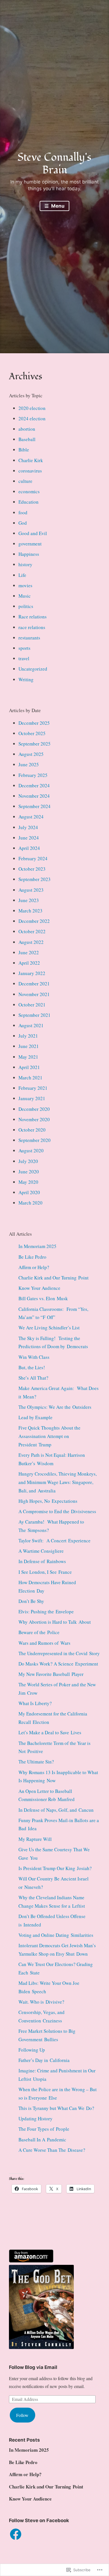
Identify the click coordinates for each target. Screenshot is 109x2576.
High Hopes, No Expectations (48, 1501)
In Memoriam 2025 (37, 1246)
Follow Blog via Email (33, 2367)
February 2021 (33, 1088)
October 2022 (32, 931)
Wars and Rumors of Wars (44, 1643)
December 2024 (34, 785)
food (23, 512)
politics (26, 606)
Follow (22, 2415)
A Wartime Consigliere (41, 1551)
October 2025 (32, 733)
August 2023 (31, 890)
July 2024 (28, 827)
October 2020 (32, 1130)
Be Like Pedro (32, 1257)
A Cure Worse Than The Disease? (52, 2150)
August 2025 (31, 754)
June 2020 (29, 1172)
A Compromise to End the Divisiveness (57, 1511)
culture (25, 481)
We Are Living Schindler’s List (49, 1328)
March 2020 (30, 1203)
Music (25, 596)
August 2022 (31, 942)
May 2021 (28, 1057)
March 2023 (30, 911)
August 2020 (31, 1151)
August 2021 (31, 1025)
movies (25, 585)
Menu (57, 206)
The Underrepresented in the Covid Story (59, 1653)
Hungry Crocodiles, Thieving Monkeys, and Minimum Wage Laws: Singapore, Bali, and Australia (58, 1482)
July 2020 (28, 1161)
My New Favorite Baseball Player (51, 1674)
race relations (32, 627)
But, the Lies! (32, 1367)
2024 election (32, 418)
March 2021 (30, 1078)
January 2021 (32, 1098)
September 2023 (35, 879)
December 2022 (34, 921)
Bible (24, 450)
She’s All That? (33, 1378)
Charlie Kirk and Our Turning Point (54, 1278)
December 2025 (34, 723)
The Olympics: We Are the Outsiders (55, 1407)
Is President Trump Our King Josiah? (55, 1868)
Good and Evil (33, 533)
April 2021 (29, 1067)
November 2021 (34, 994)
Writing (26, 679)
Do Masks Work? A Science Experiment (58, 1664)
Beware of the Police (39, 1632)
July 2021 (28, 1036)
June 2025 (29, 764)
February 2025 (33, 775)
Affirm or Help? (34, 1267)
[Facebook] (16, 2534)
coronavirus (30, 471)
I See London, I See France (45, 1572)
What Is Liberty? (35, 1703)
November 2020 (34, 1119)
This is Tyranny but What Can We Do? (56, 2108)
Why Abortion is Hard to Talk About (55, 1622)
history (25, 564)
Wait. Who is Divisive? (41, 2002)
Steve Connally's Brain (54, 164)
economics (29, 491)
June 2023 (29, 900)
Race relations (33, 617)
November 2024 (34, 796)
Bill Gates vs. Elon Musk (43, 1298)
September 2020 (35, 1140)
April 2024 (29, 848)
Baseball (27, 439)
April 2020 (29, 1192)
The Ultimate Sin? (36, 1762)
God (23, 523)
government (30, 544)
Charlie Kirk (31, 460)
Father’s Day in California (44, 2060)
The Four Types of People (44, 2129)
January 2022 (32, 973)
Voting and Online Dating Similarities (56, 1935)
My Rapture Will (35, 1839)
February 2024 (33, 858)
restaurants (29, 638)
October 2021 (32, 1005)
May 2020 (28, 1182)
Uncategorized (33, 669)
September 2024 (35, 806)
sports (24, 648)
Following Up (32, 2050)
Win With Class (34, 1357)
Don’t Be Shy (31, 1601)
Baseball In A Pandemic (42, 2140)
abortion (27, 429)
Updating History (35, 2119)
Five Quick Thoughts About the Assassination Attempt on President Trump (49, 1436)
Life (22, 575)
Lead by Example (35, 1417)
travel (24, 658)
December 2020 (34, 1109)
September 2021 (35, 1015)
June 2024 (29, 838)
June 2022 (29, 952)
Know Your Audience (39, 1288)
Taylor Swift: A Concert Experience (54, 1541)
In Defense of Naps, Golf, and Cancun (56, 1810)
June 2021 (29, 1046)
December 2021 (34, 984)
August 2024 (31, 817)
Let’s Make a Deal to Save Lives (50, 1732)
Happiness (29, 554)
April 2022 (29, 963)
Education (29, 502)
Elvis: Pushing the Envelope (46, 1612)
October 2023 (32, 869)
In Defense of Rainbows (42, 1561)
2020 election (32, 408)
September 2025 (35, 744)
